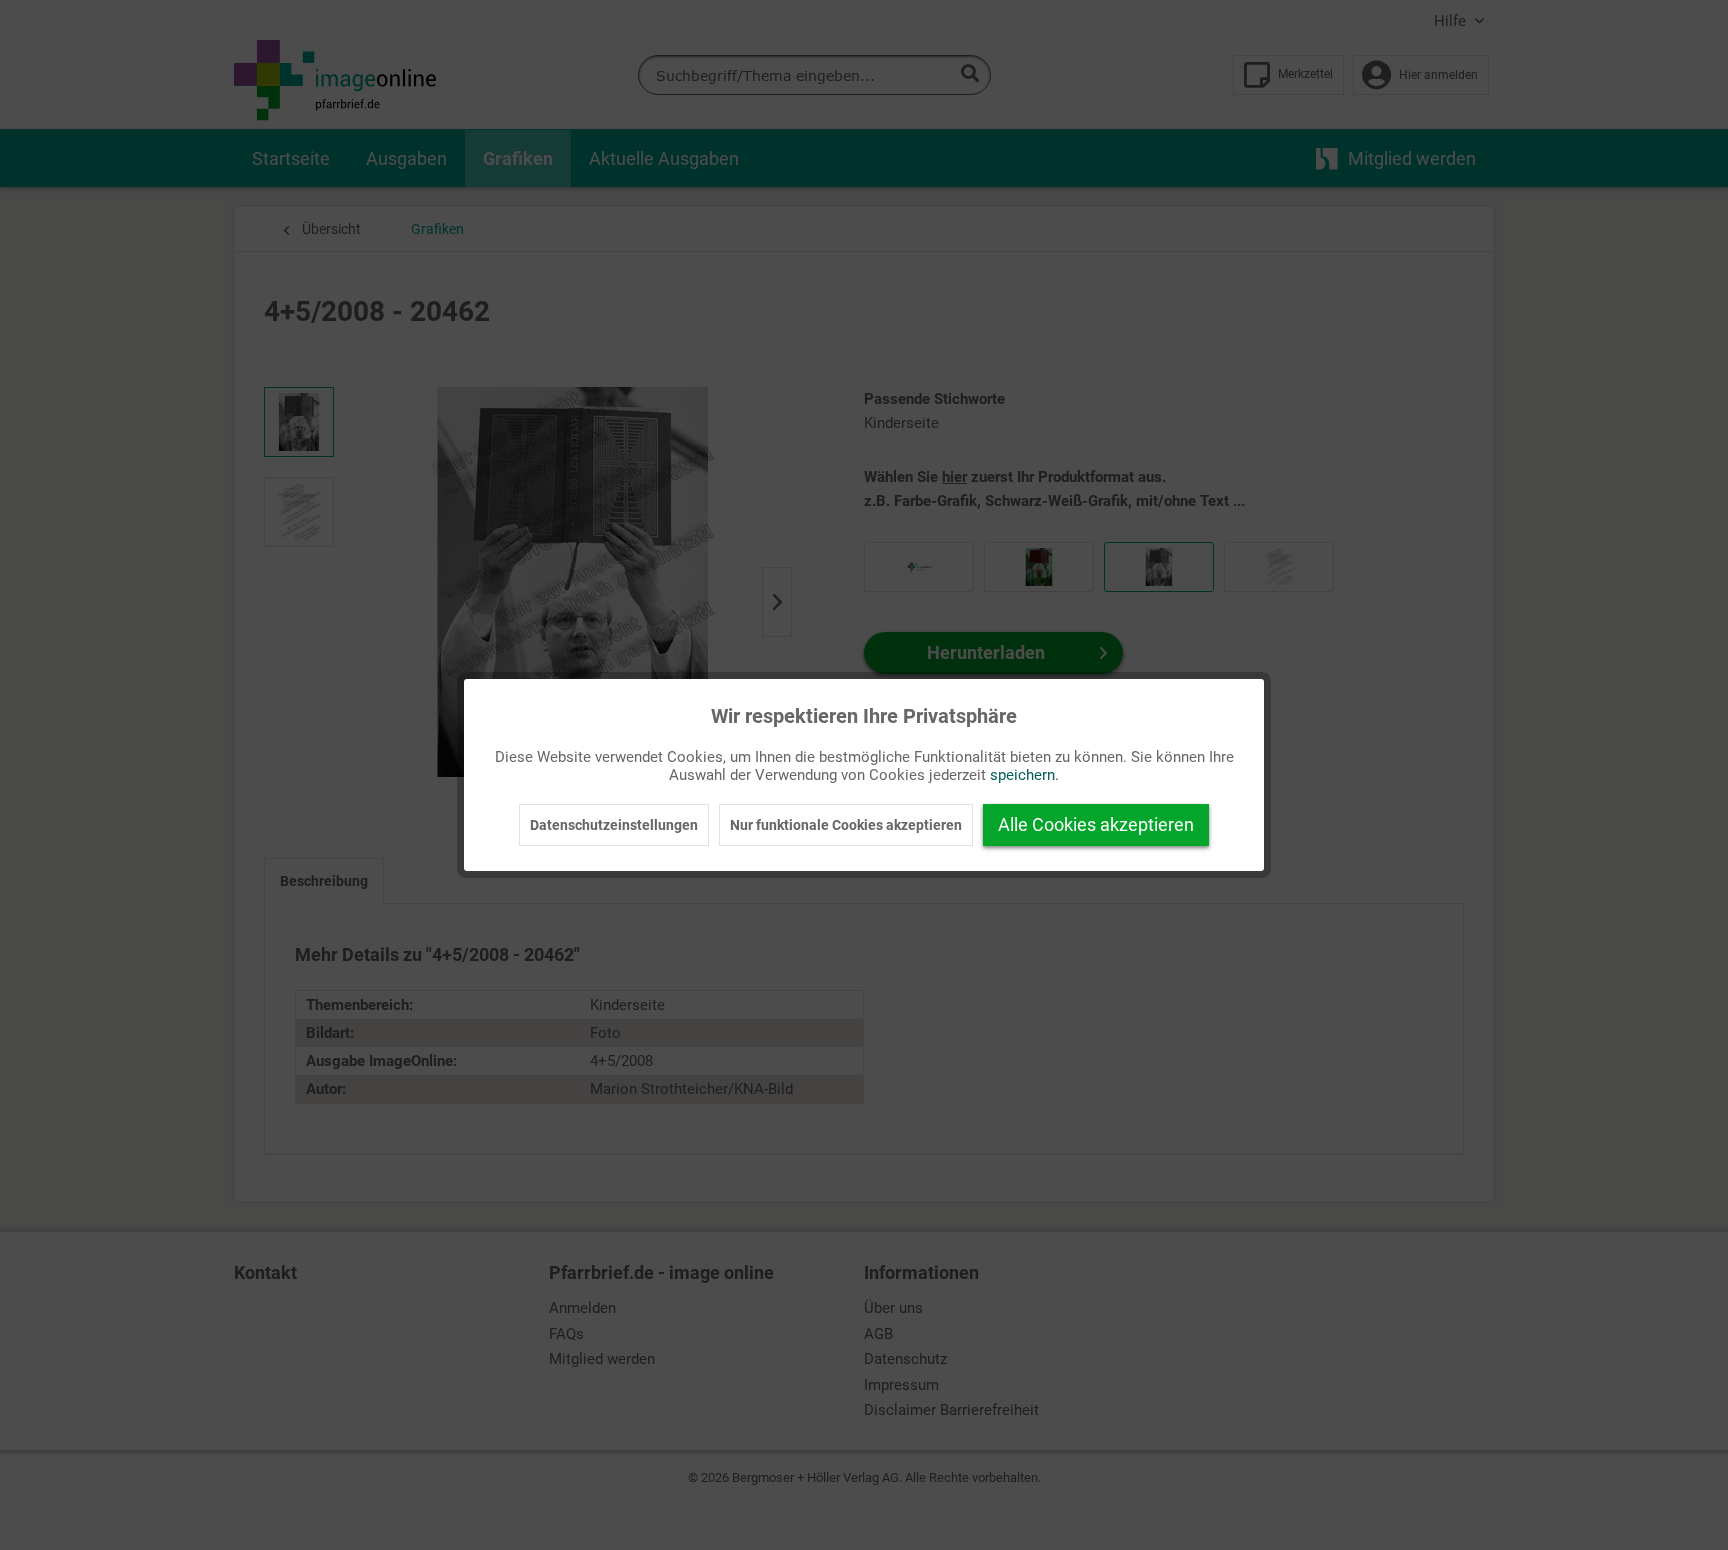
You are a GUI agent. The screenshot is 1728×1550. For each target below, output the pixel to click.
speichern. (1024, 775)
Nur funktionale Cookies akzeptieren (846, 825)
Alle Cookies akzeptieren (1096, 824)
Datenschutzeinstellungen (614, 825)
